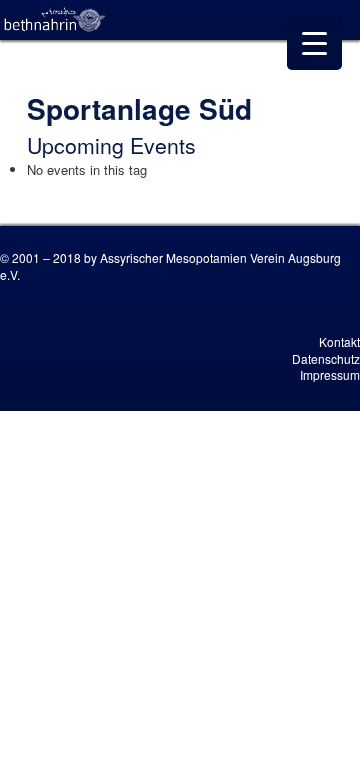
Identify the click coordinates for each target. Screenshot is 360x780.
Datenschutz (326, 358)
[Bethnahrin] (55, 20)
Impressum (330, 374)
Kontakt (339, 341)
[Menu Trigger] (314, 42)
